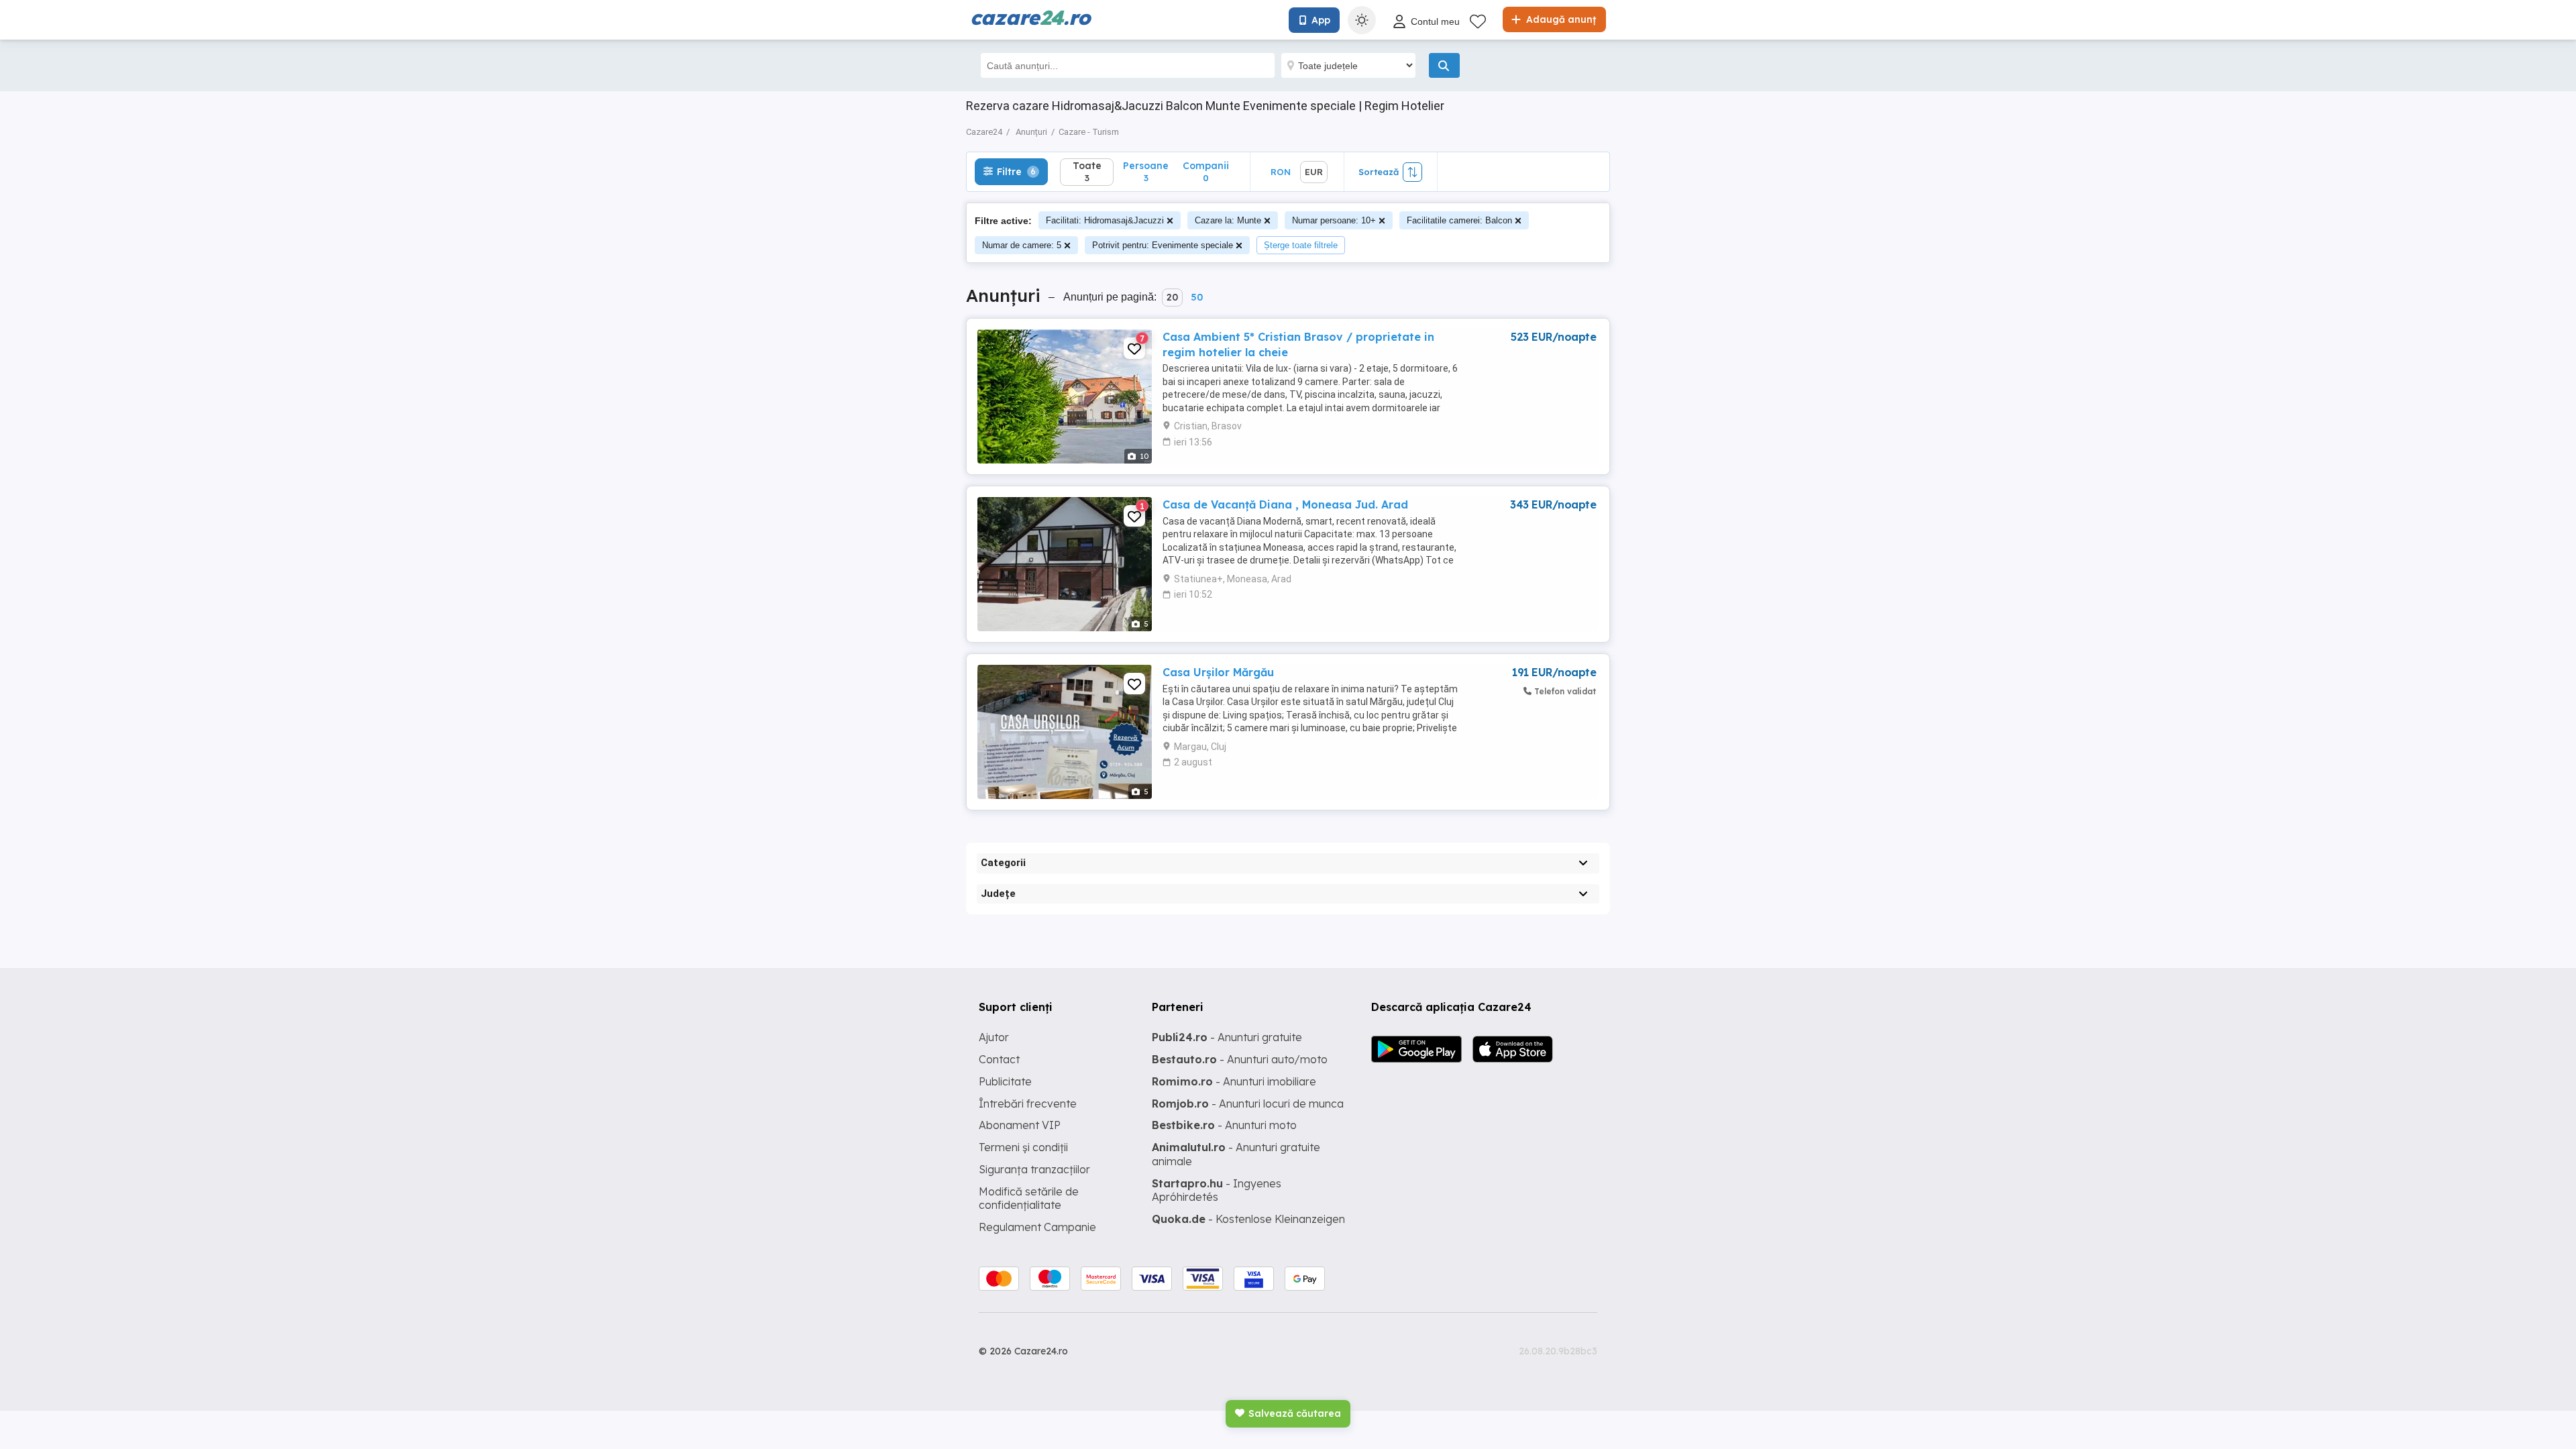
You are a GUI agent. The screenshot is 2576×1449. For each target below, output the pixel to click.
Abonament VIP (1020, 1125)
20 (1172, 297)
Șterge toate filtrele (1301, 245)
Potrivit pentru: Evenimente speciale (1163, 245)
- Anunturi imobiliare (1234, 1081)
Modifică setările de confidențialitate (1029, 1198)
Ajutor (994, 1037)
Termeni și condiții (1023, 1147)
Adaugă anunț (1560, 19)
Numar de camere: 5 (1022, 245)
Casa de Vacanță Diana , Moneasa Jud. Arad (1285, 504)
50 (1197, 297)
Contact (999, 1059)
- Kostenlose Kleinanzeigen (1248, 1219)
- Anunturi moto (1224, 1125)
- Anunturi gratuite (1227, 1037)
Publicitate (1005, 1081)
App (1321, 20)
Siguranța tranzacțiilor (1034, 1169)
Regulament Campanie (1037, 1227)
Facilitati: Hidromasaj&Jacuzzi (1105, 220)
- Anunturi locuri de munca (1248, 1104)
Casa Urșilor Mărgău (1218, 672)
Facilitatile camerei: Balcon (1459, 220)
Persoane (1146, 171)
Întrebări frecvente (1028, 1104)
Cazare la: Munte (1228, 220)
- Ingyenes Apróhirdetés (1217, 1190)
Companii (1206, 171)
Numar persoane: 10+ (1334, 220)
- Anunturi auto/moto (1240, 1059)
